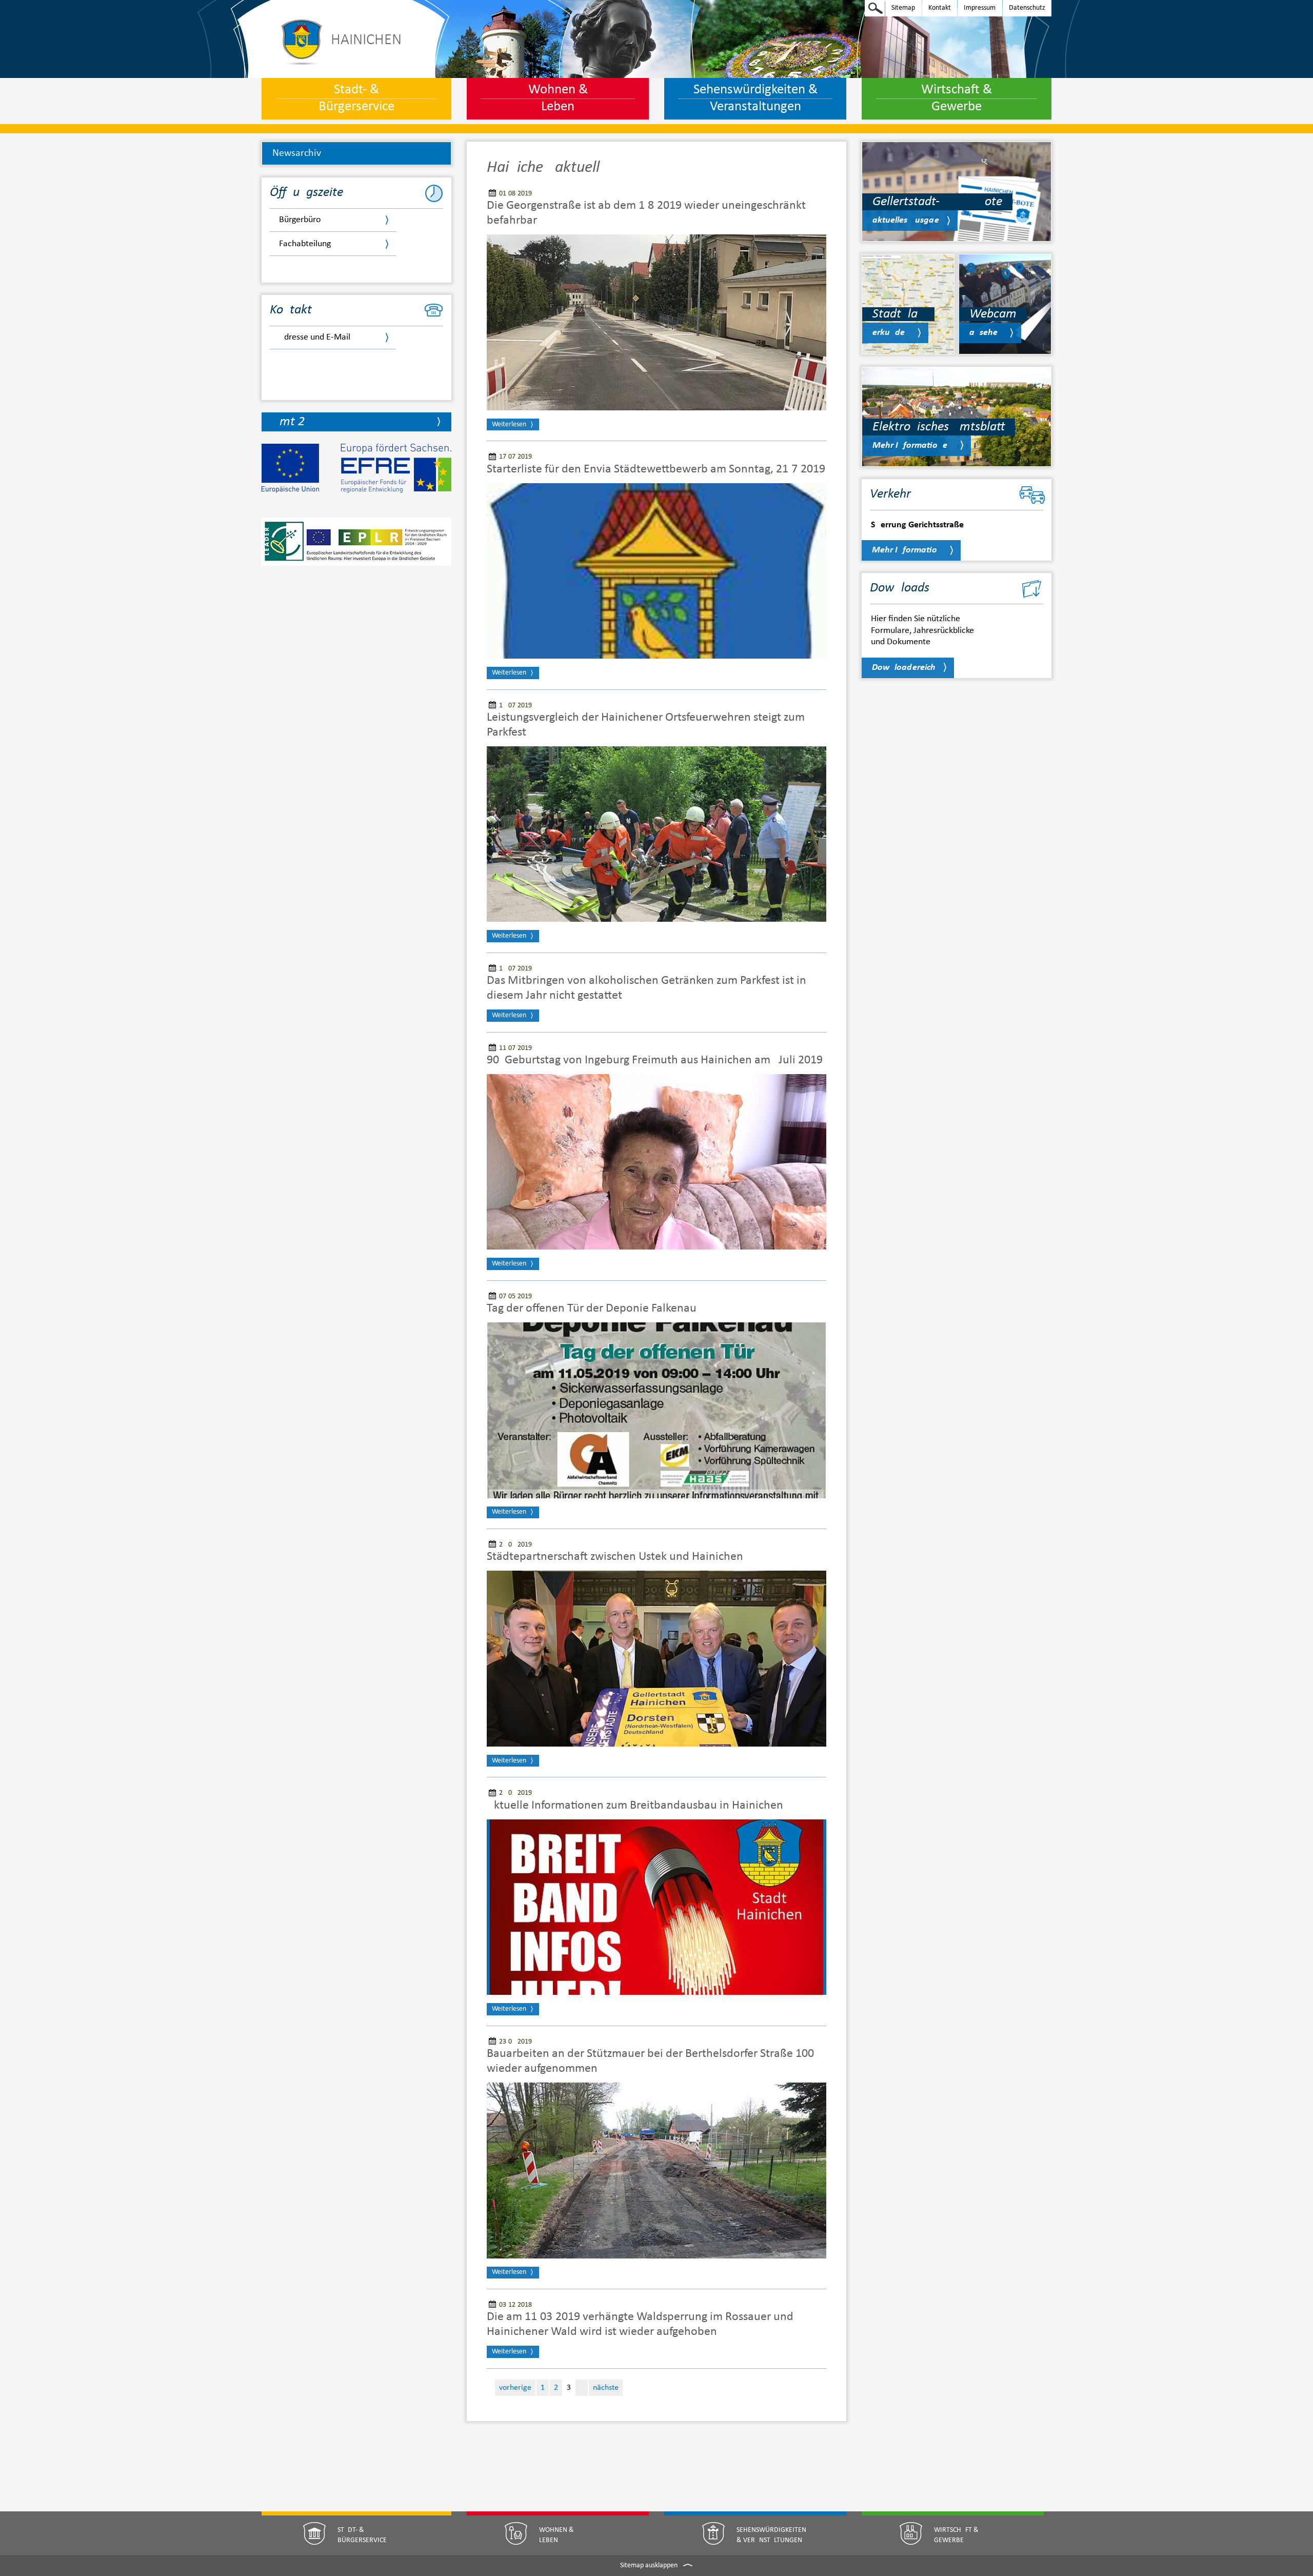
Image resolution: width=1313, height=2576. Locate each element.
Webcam (993, 314)
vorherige (515, 2388)
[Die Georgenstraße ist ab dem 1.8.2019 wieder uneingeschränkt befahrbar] (656, 322)
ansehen (986, 333)
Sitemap (900, 7)
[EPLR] (356, 548)
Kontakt (937, 7)
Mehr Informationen (912, 445)
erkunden (891, 333)
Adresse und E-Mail (315, 337)
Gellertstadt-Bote (937, 202)
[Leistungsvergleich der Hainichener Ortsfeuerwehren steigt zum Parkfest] (656, 834)
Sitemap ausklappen (650, 2565)
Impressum (977, 7)
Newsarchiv (297, 153)
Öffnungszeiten (310, 193)
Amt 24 (292, 422)
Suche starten (876, 8)
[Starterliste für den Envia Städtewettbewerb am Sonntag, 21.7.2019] (656, 571)
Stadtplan (898, 314)
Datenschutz (1024, 7)
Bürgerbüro (300, 220)
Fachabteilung (305, 244)
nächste (606, 2388)
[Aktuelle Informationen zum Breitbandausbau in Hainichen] (656, 1907)
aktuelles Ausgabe (906, 220)
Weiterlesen (509, 424)
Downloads (900, 588)
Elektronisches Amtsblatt (939, 427)
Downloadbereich (904, 668)
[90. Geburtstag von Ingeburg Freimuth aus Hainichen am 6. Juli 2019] (656, 1162)
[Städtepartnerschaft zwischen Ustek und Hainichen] (656, 1659)
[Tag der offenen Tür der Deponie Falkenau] (656, 1410)
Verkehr (890, 494)
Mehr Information (907, 550)
